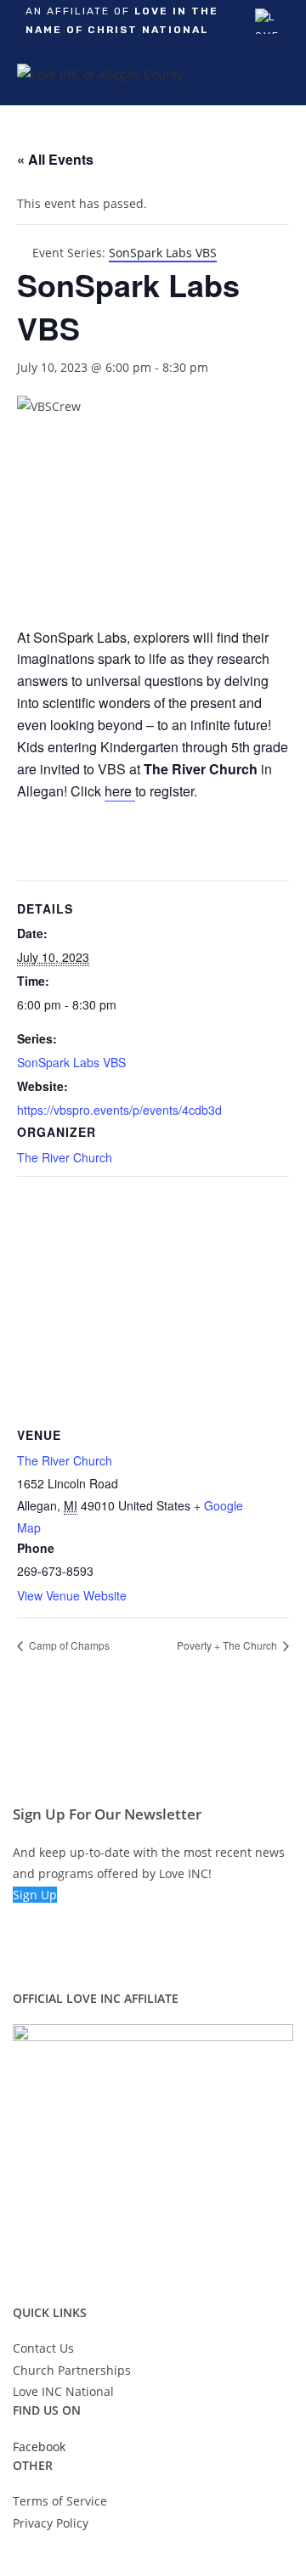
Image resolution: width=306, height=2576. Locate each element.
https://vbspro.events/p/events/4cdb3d (119, 1110)
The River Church (65, 1157)
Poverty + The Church (228, 1645)
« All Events (55, 159)
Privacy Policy (51, 2523)
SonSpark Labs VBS (71, 1062)
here (120, 791)
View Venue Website (72, 1595)
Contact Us (43, 2348)
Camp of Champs (68, 1645)
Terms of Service (60, 2501)
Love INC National (63, 2391)
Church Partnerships (72, 2370)
